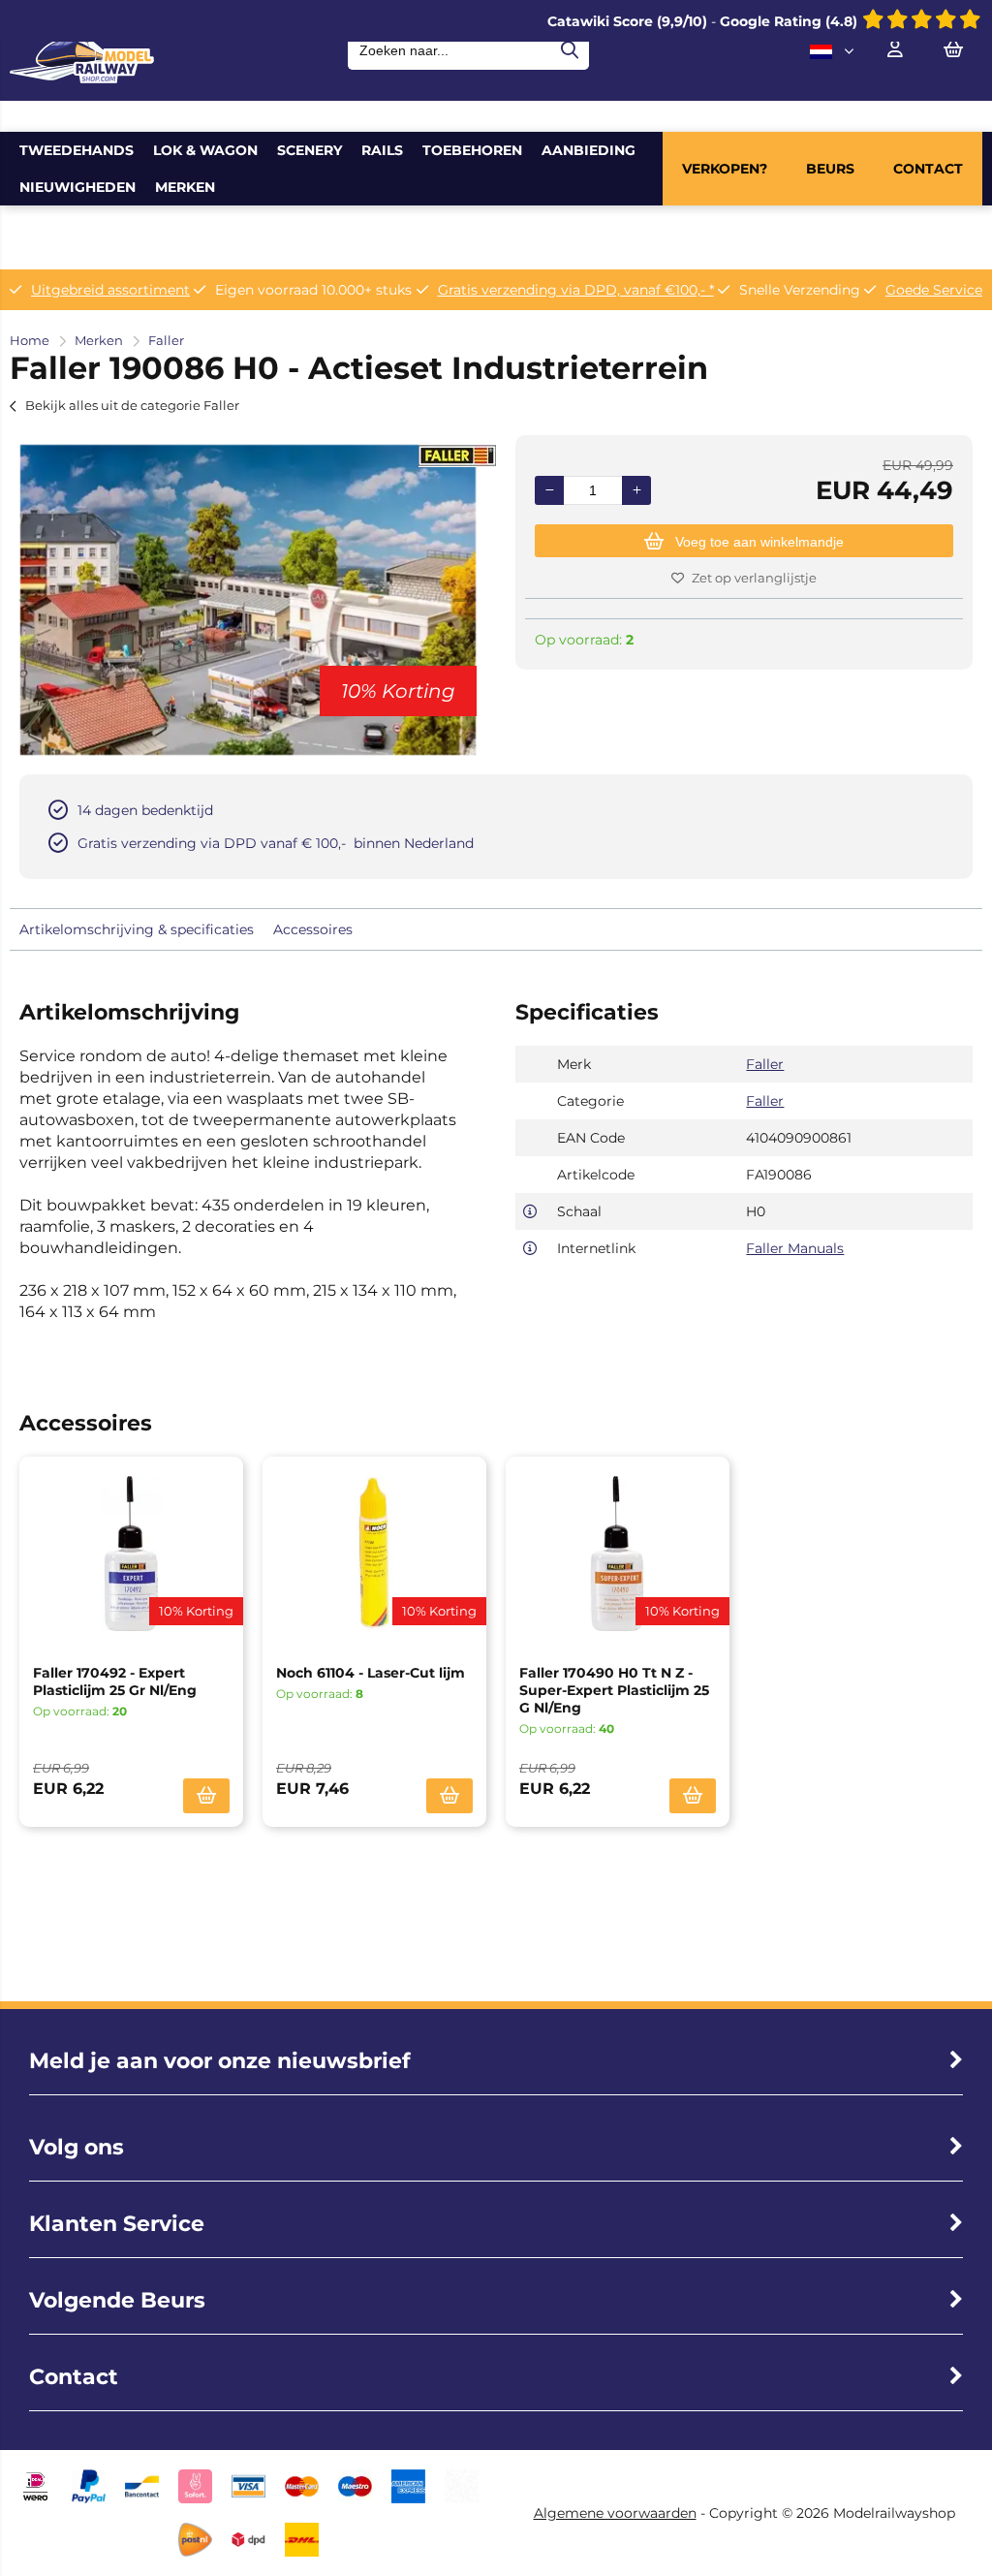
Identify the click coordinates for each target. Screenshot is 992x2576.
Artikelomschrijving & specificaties (137, 929)
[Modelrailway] (82, 79)
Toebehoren (472, 150)
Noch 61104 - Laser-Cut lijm (371, 1673)
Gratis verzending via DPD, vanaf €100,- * (576, 290)
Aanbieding (589, 150)
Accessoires (313, 929)
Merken (185, 187)
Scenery (310, 150)
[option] (248, 600)
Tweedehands (77, 150)
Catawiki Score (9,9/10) (627, 21)
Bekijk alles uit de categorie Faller (132, 405)
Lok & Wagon (205, 150)
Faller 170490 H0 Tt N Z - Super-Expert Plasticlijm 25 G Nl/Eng (614, 1690)
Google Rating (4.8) (790, 21)
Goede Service (934, 290)
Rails (382, 150)
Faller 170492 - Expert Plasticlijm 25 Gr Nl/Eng (115, 1681)
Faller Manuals (795, 1248)
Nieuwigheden (77, 187)
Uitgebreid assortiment (110, 290)
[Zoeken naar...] (570, 50)
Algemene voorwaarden (615, 2513)
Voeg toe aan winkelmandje (759, 542)
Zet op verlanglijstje (754, 578)
